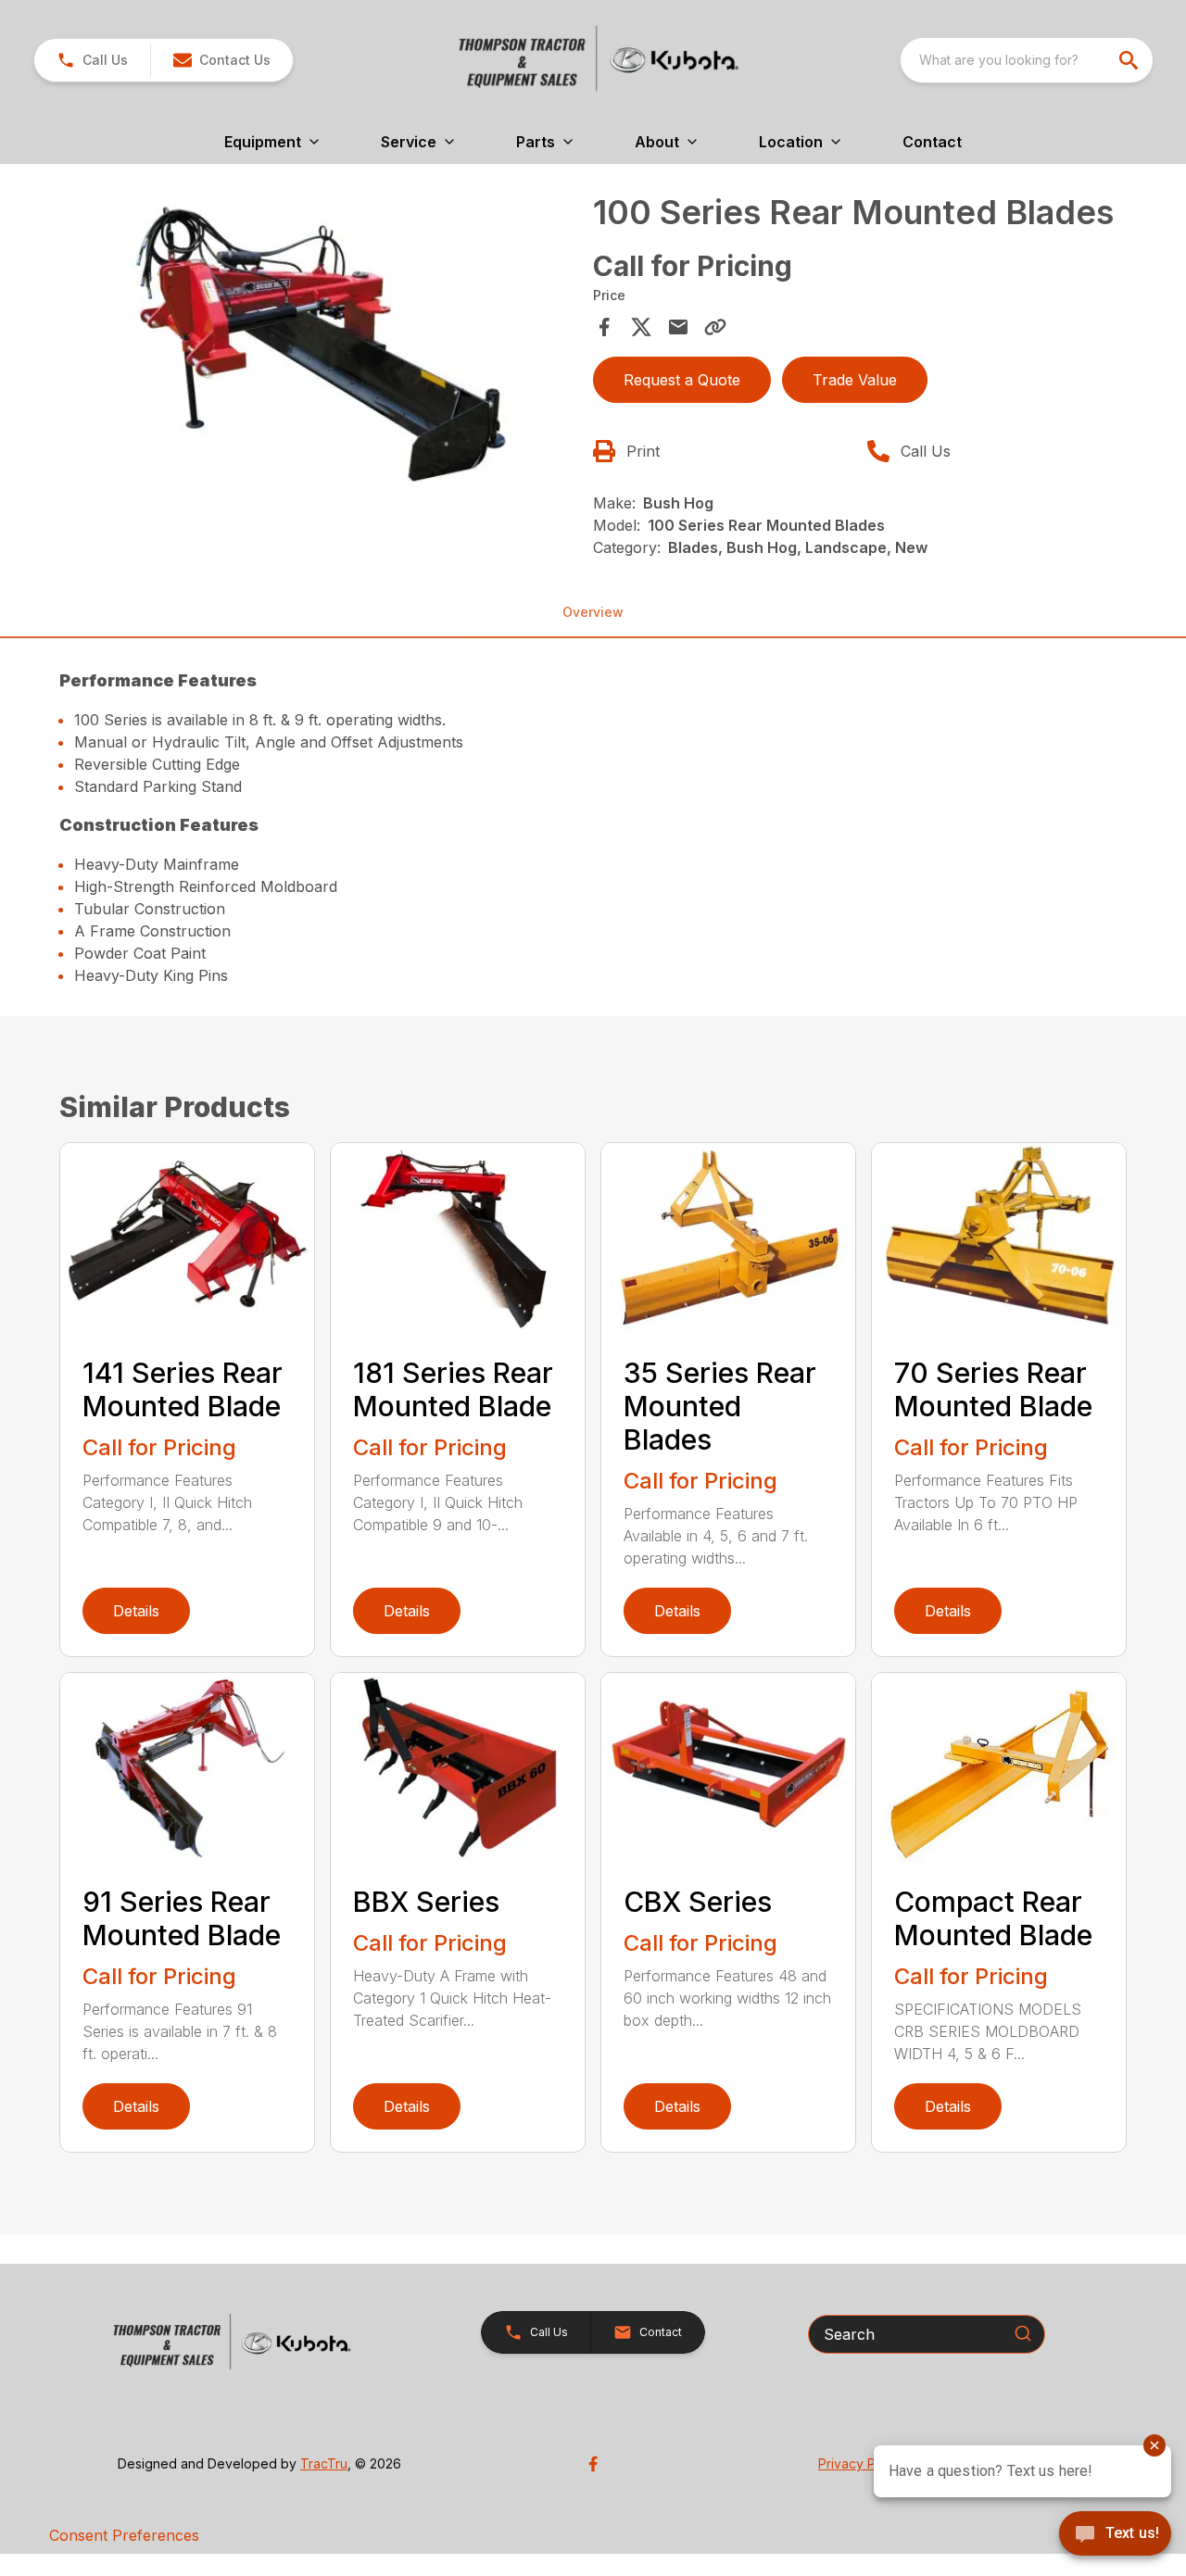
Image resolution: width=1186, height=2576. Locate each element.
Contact (932, 142)
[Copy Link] (715, 327)
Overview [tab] (593, 612)
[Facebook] (593, 2464)
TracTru (324, 2463)
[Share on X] (641, 327)
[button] (92, 60)
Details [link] (136, 1611)
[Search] (1023, 2333)
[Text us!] (1115, 2535)
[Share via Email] (678, 327)
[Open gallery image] (321, 346)
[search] (1130, 60)
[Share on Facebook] (604, 327)
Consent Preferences (124, 2535)
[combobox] (1027, 60)
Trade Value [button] (855, 380)
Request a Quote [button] (682, 380)
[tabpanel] (321, 349)
